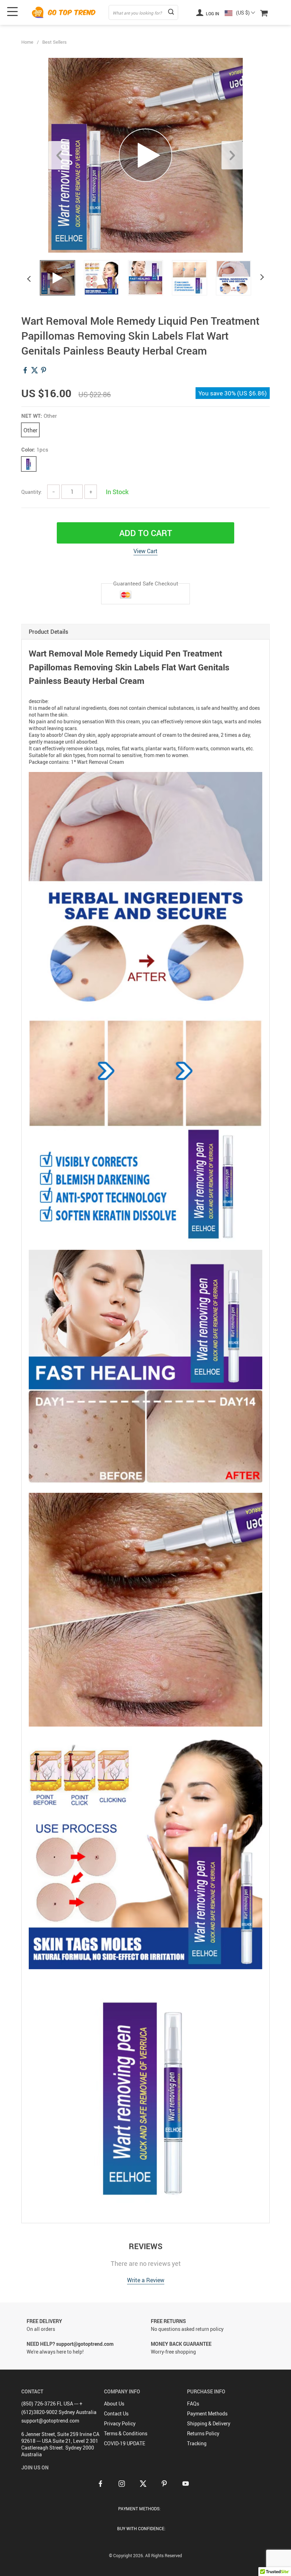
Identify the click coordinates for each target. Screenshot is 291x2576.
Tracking (197, 2443)
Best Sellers (54, 42)
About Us (114, 2404)
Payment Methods (207, 2413)
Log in (212, 13)
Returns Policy (203, 2433)
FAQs (193, 2404)
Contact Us (116, 2413)
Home (27, 42)
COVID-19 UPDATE (125, 2443)
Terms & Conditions (126, 2433)
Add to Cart (146, 533)
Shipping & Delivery (209, 2423)
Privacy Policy (120, 2423)
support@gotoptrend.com (50, 2421)
